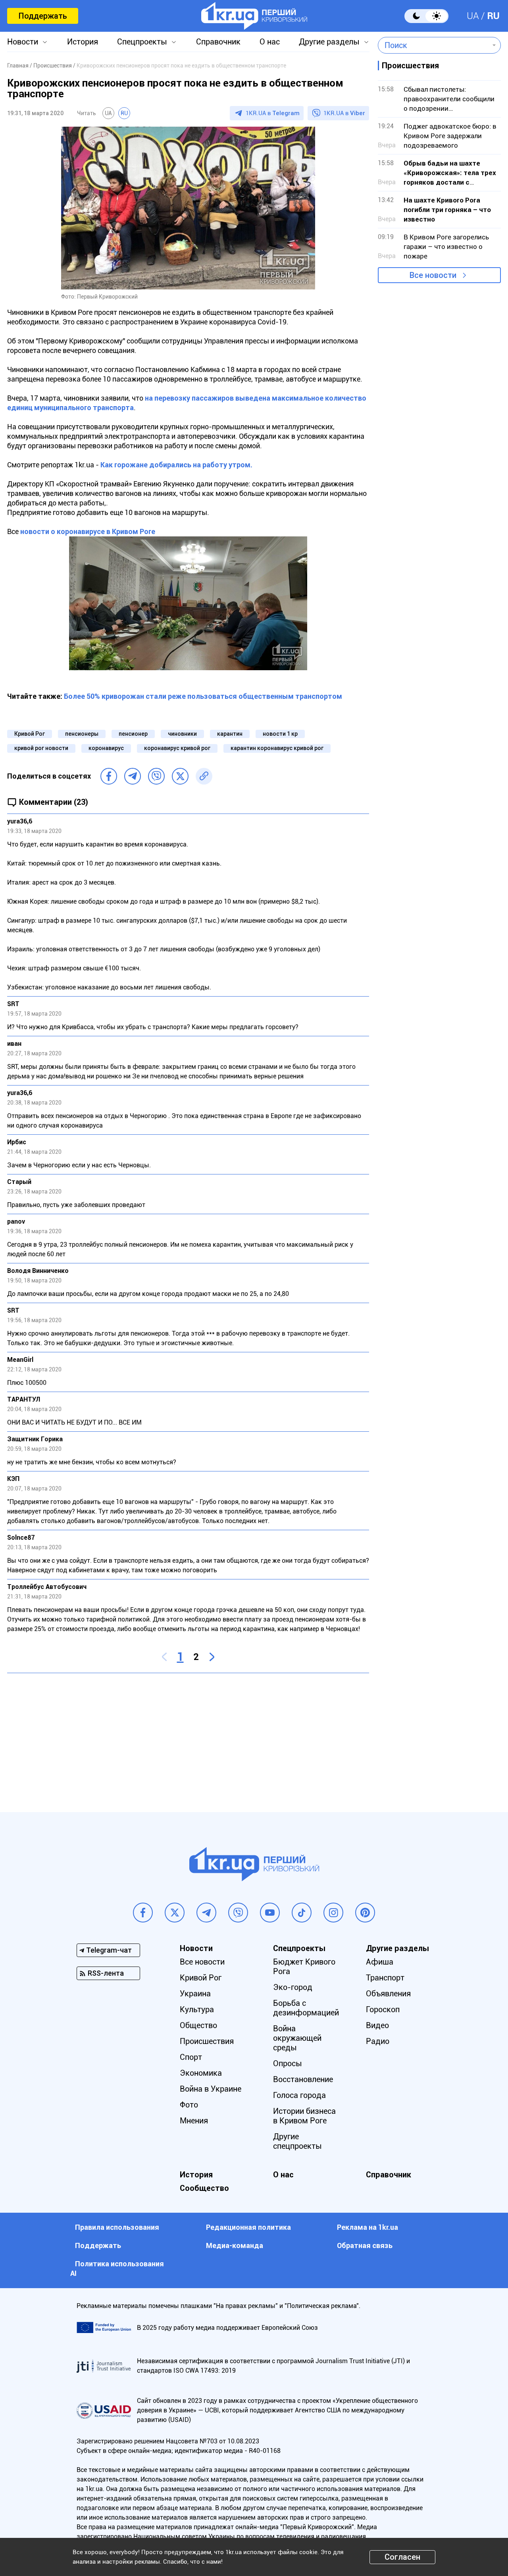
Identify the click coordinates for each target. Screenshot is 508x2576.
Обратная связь (365, 2245)
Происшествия (207, 2041)
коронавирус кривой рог (177, 748)
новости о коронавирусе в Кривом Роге (88, 531)
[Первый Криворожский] (254, 16)
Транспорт (385, 1978)
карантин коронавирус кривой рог (277, 748)
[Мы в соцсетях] (143, 1913)
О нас (270, 42)
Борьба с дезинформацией (306, 2008)
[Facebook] (109, 776)
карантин (230, 734)
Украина (195, 1994)
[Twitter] (180, 776)
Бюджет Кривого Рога (304, 1967)
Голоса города (299, 2095)
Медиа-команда (235, 2245)
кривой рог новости (41, 748)
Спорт (191, 2057)
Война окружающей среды (297, 2038)
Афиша (380, 1962)
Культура (197, 2009)
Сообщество (204, 2188)
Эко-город (293, 1987)
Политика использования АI (117, 2268)
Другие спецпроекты (297, 2141)
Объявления (388, 1994)
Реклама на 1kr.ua (368, 2227)
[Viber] (156, 776)
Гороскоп (383, 2009)
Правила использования (117, 2227)
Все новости (433, 275)
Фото (189, 2105)
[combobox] (434, 45)
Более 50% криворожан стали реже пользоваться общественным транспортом (203, 696)
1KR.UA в (273, 113)
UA (473, 16)
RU (493, 16)
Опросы (288, 2063)
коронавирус (106, 748)
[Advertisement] (188, 1737)
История (83, 42)
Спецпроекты (142, 42)
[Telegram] (133, 776)
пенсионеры (82, 734)
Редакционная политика (248, 2227)
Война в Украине (211, 2089)
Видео (377, 2025)
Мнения (194, 2121)
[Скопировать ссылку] (204, 776)
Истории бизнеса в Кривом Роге (304, 2116)
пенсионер (133, 734)
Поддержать (43, 16)
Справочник (218, 42)
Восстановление (303, 2079)
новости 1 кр (280, 734)
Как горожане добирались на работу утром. (176, 465)
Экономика (201, 2073)
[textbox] (434, 45)
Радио (378, 2041)
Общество (198, 2025)
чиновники (182, 734)
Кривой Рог (30, 734)
